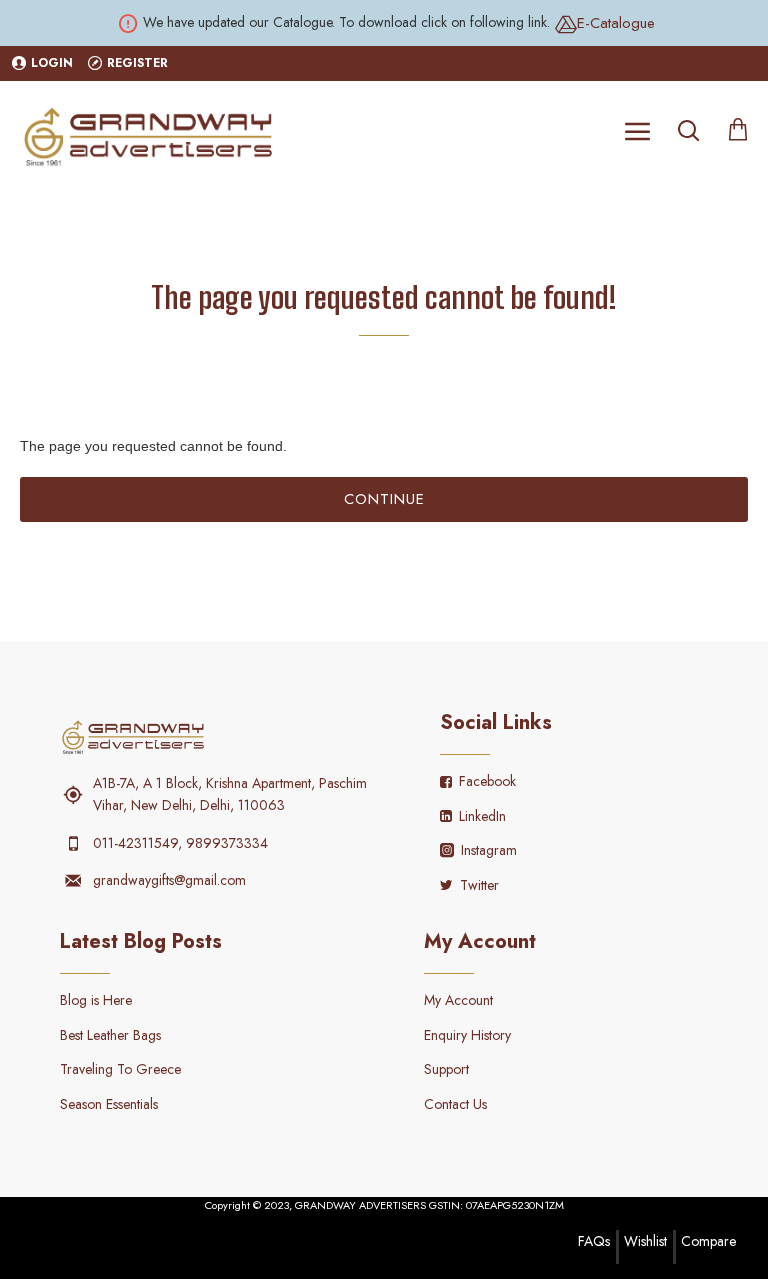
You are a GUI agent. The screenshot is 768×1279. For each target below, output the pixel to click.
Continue (384, 499)
